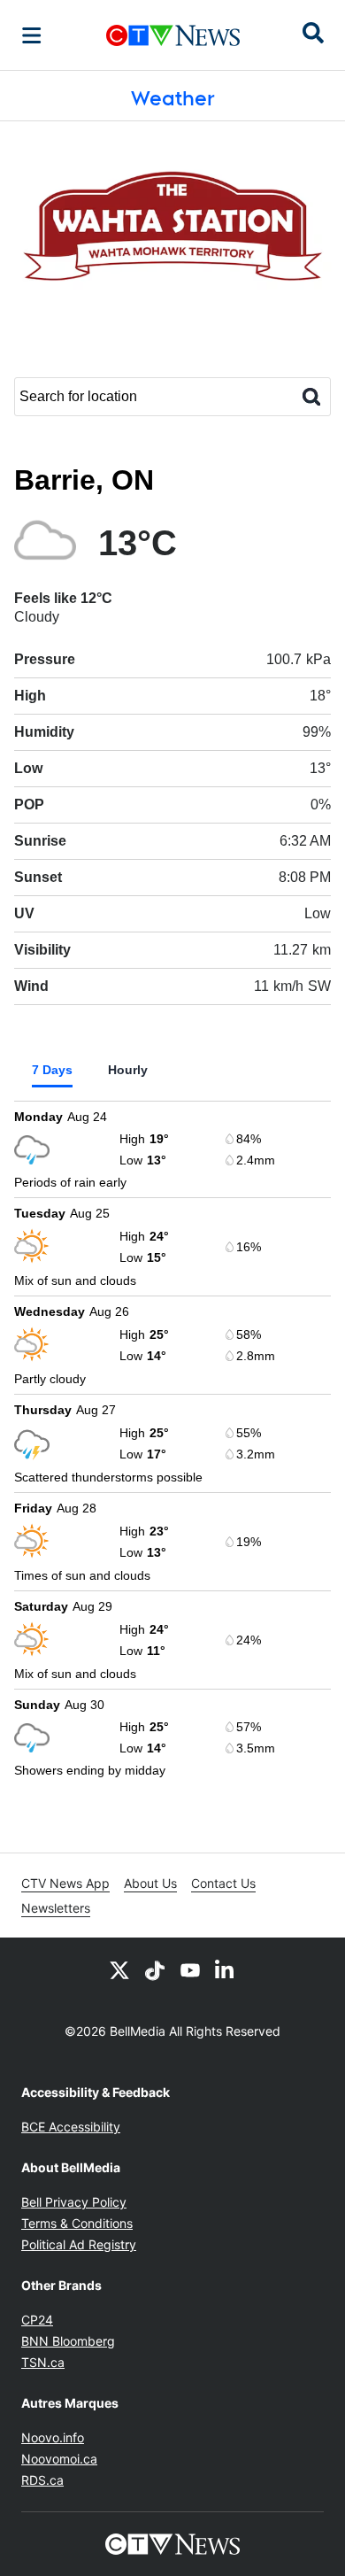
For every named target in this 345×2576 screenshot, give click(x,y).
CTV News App (65, 1883)
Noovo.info (53, 2437)
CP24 (37, 2320)
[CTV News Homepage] (173, 35)
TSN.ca (43, 2362)
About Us (150, 1883)
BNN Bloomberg (68, 2341)
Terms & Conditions (77, 2223)
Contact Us (223, 1883)
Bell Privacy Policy (74, 2202)
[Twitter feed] (119, 1969)
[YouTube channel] (190, 1969)
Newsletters (56, 1908)
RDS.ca (42, 2480)
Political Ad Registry (79, 2244)
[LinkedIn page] (226, 1969)
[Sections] (32, 35)
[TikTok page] (155, 1969)
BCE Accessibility (71, 2127)
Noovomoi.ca (59, 2459)
